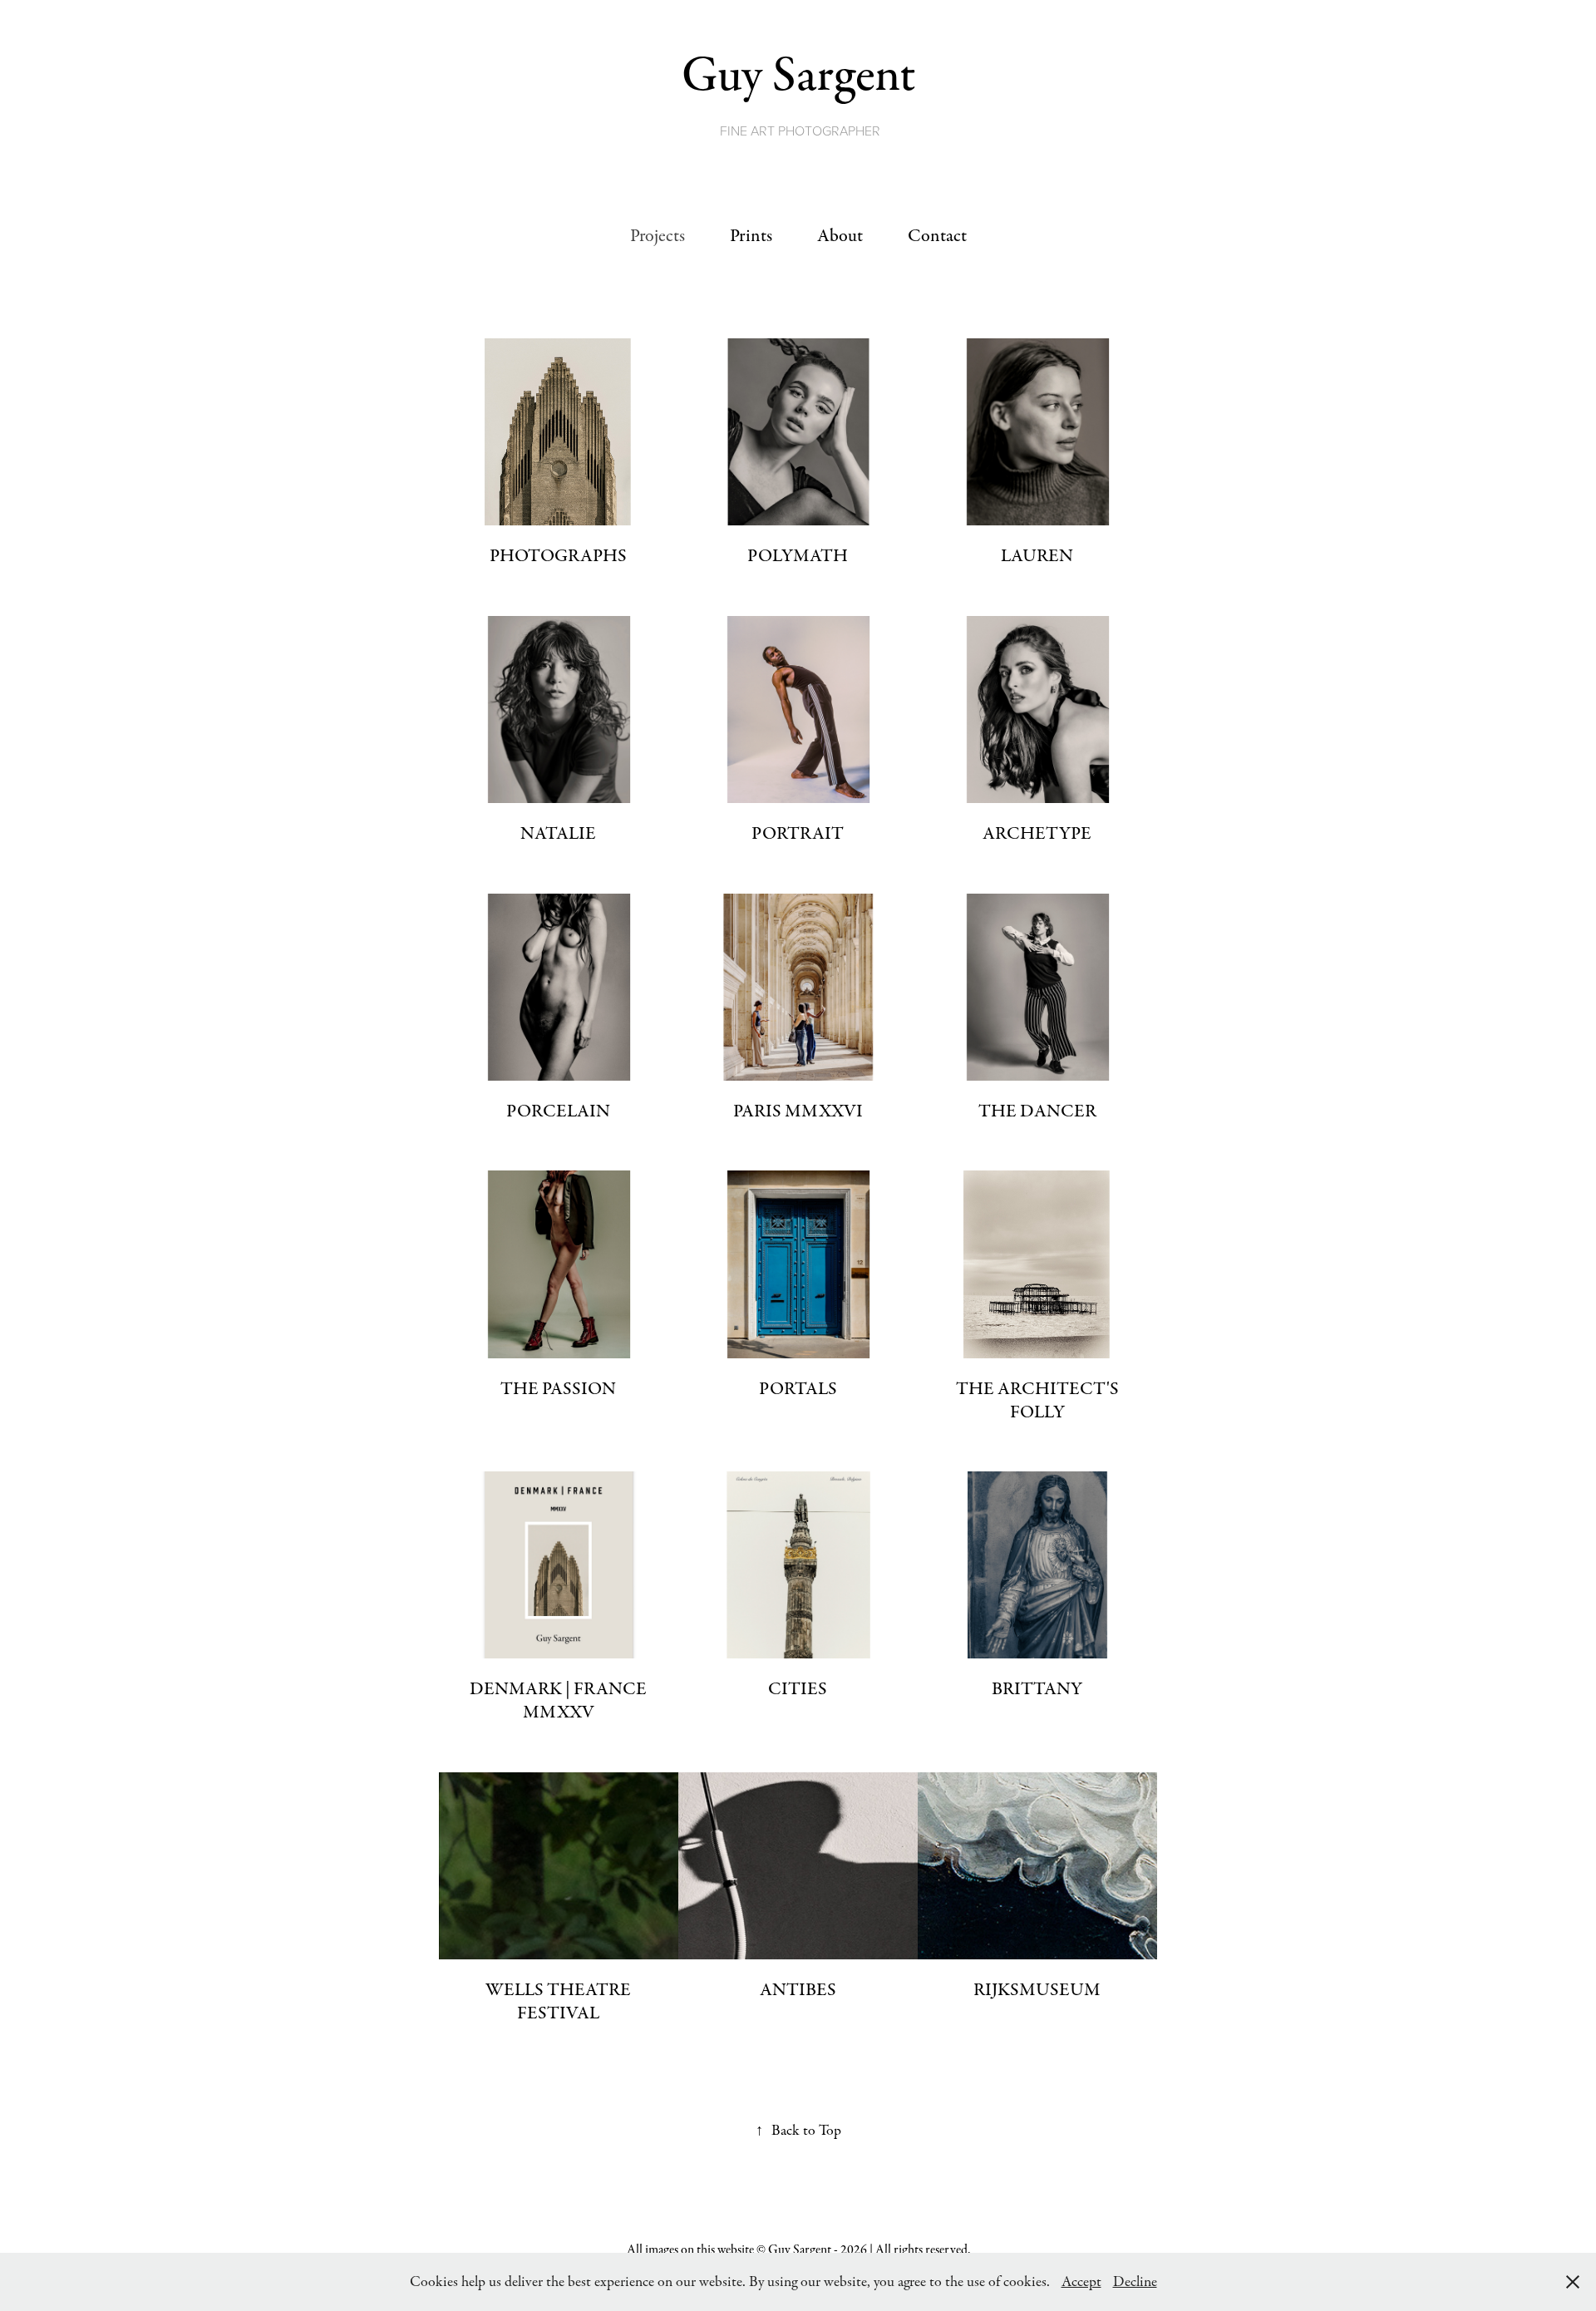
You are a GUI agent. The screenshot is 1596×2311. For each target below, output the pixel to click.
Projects (658, 236)
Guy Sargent (798, 75)
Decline (1135, 2282)
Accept (1081, 2282)
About (840, 236)
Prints (751, 236)
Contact (937, 236)
